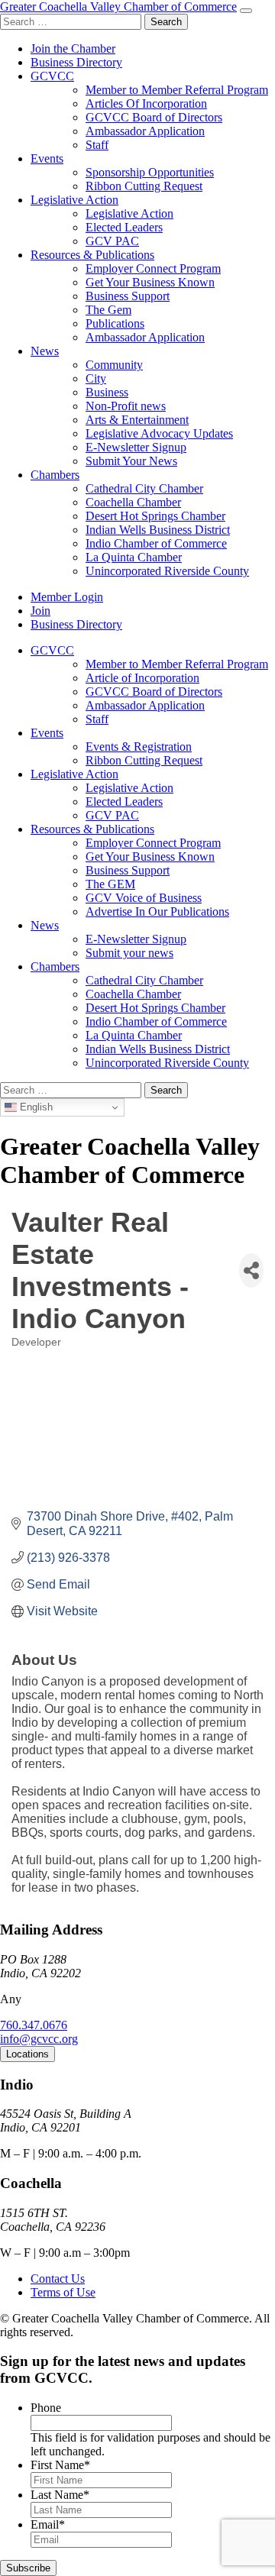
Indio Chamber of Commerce (156, 543)
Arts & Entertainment (137, 420)
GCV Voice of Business (144, 898)
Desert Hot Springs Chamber (155, 516)
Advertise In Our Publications (157, 911)
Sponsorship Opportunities (150, 172)
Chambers (55, 475)
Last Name (60, 2495)
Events (47, 158)
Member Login (67, 597)
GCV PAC (112, 241)
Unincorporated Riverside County (167, 571)
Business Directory (76, 62)
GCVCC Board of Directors (154, 117)
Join (40, 611)
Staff (97, 145)
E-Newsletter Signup (136, 447)
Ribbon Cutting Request (144, 186)
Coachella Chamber (133, 502)
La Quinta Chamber (134, 557)
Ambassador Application (145, 131)
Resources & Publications (92, 255)
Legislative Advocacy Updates (159, 433)
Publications (115, 323)
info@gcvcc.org (39, 2039)
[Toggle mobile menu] (246, 11)
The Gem (108, 310)
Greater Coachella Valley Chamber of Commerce (118, 6)
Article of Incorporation (142, 678)
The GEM (110, 884)
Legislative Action (74, 200)
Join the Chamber (73, 48)
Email (48, 2524)
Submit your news (129, 953)
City (96, 378)
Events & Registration (139, 747)
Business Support (128, 296)
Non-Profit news (126, 406)
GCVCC (52, 76)
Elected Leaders (124, 227)
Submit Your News (131, 461)
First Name (60, 2465)
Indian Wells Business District (158, 530)
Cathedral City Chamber (144, 488)
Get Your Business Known (150, 282)
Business (107, 392)
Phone (46, 2408)
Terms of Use (63, 2292)
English (35, 1107)
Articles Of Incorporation (146, 103)
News (45, 351)
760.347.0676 (34, 2025)
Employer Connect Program (153, 268)
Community (114, 365)
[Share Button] (251, 1270)
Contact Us (58, 2279)
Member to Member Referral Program (177, 90)
